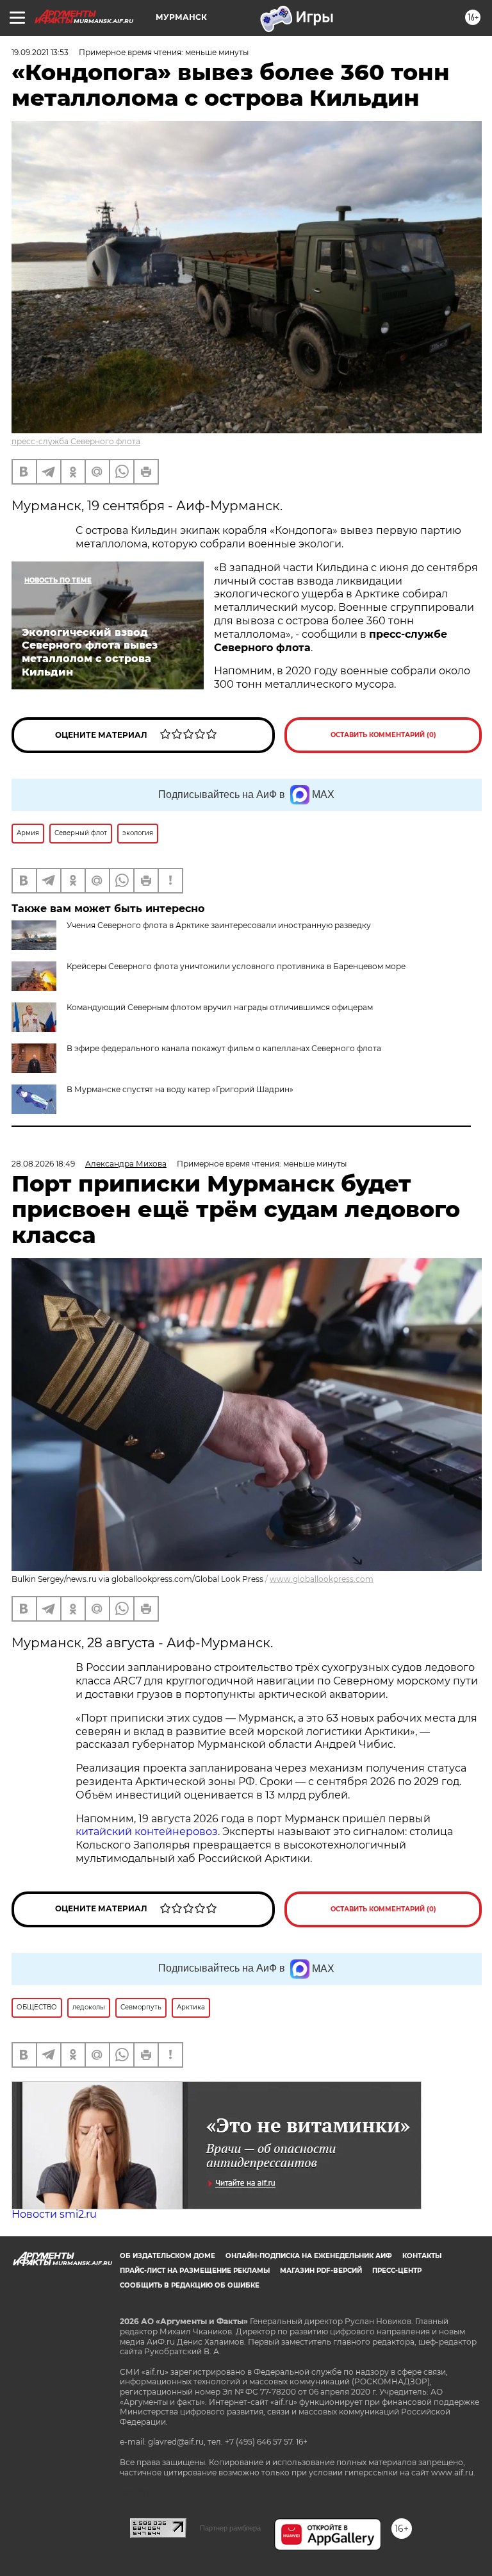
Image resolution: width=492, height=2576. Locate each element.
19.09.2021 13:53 (40, 52)
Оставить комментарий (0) (383, 735)
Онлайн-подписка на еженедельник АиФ (309, 2256)
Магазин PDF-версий (321, 2271)
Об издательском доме (168, 2256)
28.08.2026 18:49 (43, 1164)
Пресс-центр (397, 2271)
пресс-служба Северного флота (76, 441)
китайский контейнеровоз (147, 1832)
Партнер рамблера (230, 2528)
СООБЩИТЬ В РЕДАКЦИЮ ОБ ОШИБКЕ (190, 2285)
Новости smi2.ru (54, 2214)
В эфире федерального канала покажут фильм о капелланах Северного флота (224, 1048)
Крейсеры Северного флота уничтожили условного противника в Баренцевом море (236, 966)
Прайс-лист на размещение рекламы (195, 2271)
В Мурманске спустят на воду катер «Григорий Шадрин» (180, 1089)
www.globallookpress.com (322, 1579)
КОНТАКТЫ (422, 2256)
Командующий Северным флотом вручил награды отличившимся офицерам (220, 1007)
